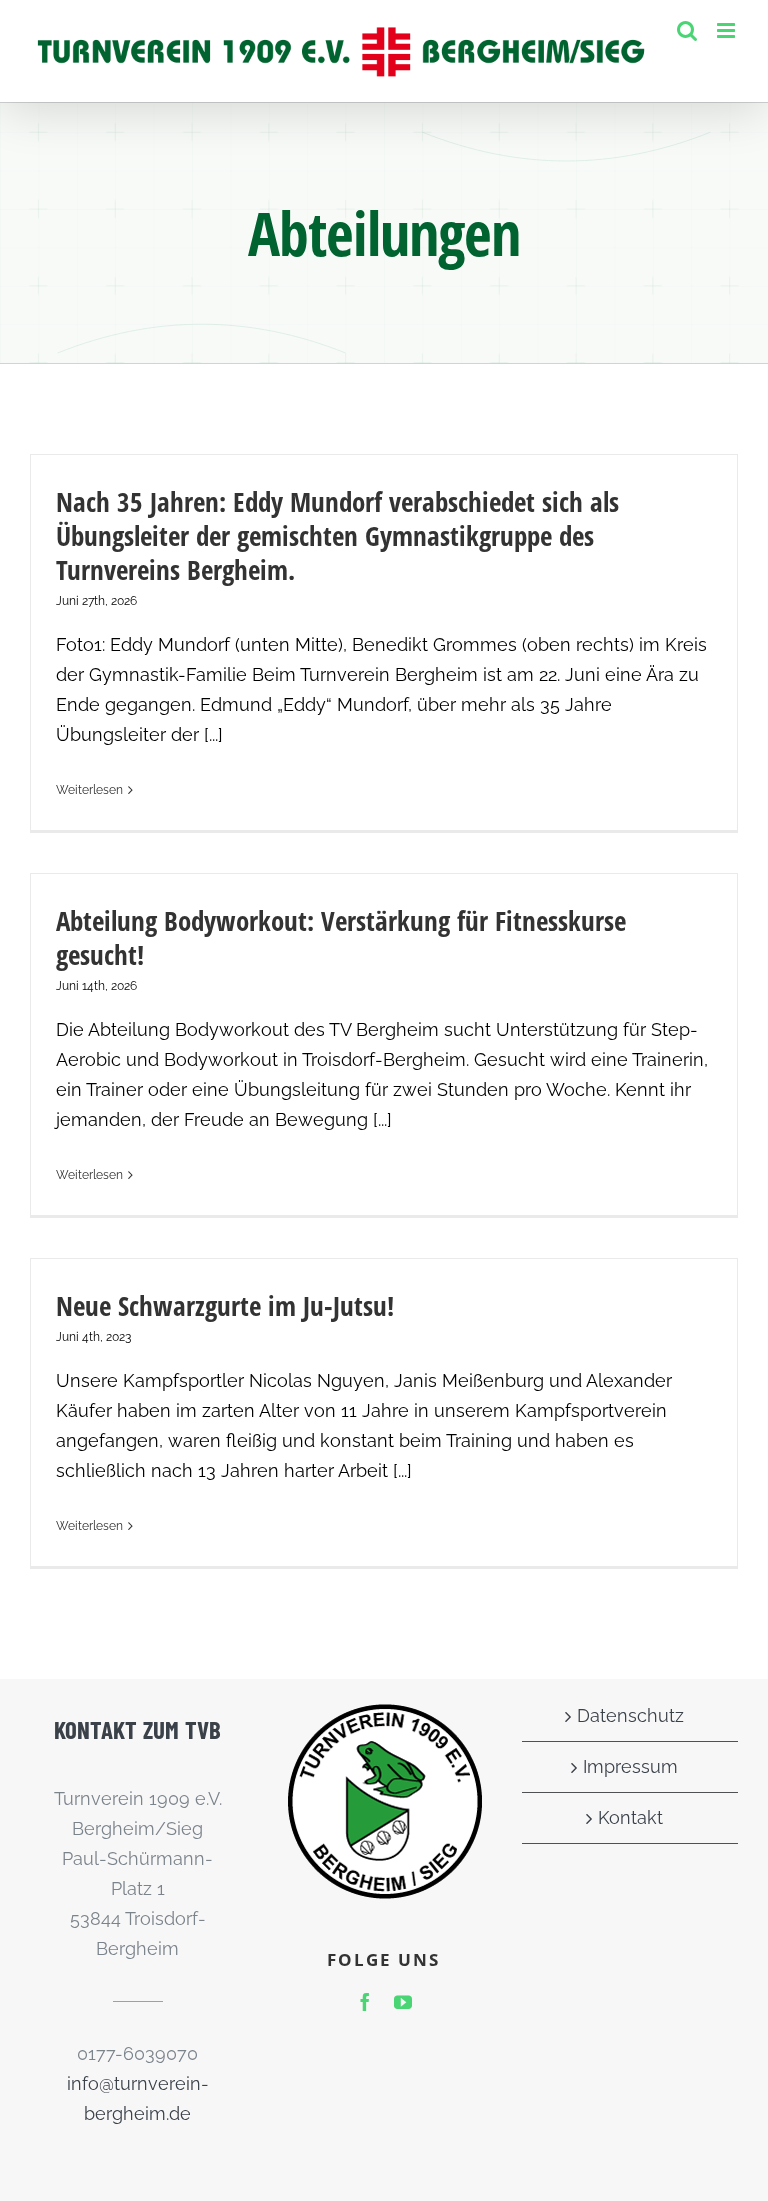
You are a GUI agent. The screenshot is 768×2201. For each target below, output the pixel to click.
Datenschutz (630, 1715)
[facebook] (365, 2002)
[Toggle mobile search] (687, 30)
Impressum (630, 1766)
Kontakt (630, 1817)
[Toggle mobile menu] (727, 30)
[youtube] (403, 2002)
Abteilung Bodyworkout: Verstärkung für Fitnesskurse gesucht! (341, 937)
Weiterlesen (89, 790)
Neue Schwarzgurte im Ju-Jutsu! (225, 1305)
